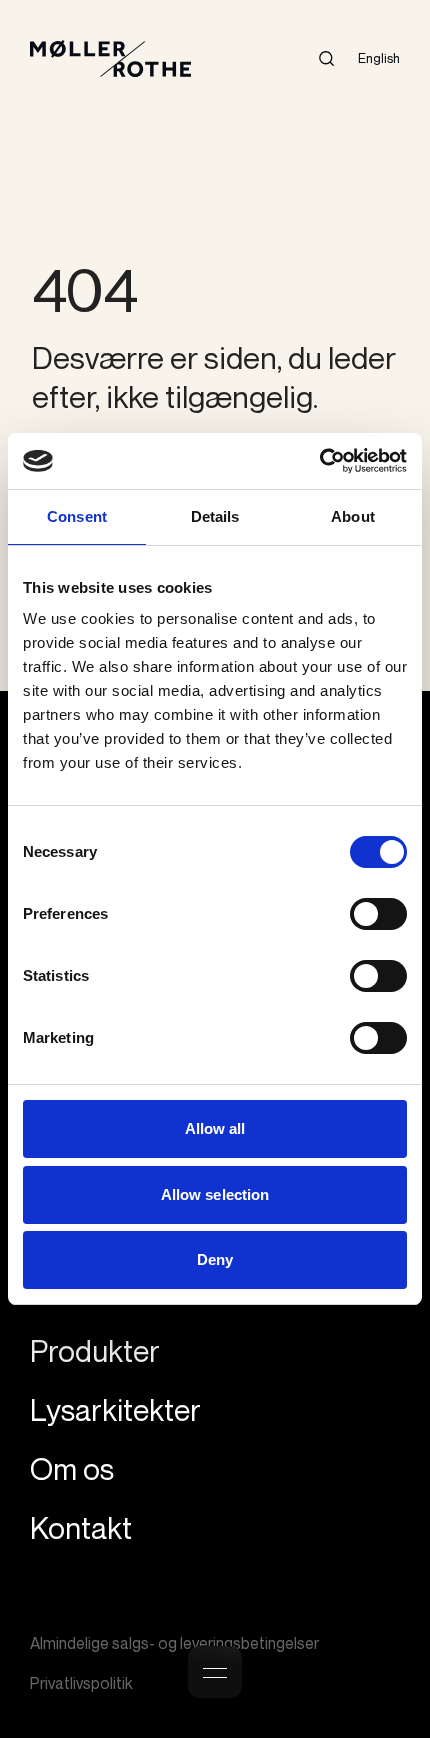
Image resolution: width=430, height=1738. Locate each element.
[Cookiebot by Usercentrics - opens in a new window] (319, 461)
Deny (215, 1259)
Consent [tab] (77, 516)
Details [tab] (215, 516)
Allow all (215, 1128)
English (379, 58)
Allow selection (215, 1194)
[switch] (378, 914)
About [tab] (353, 516)
